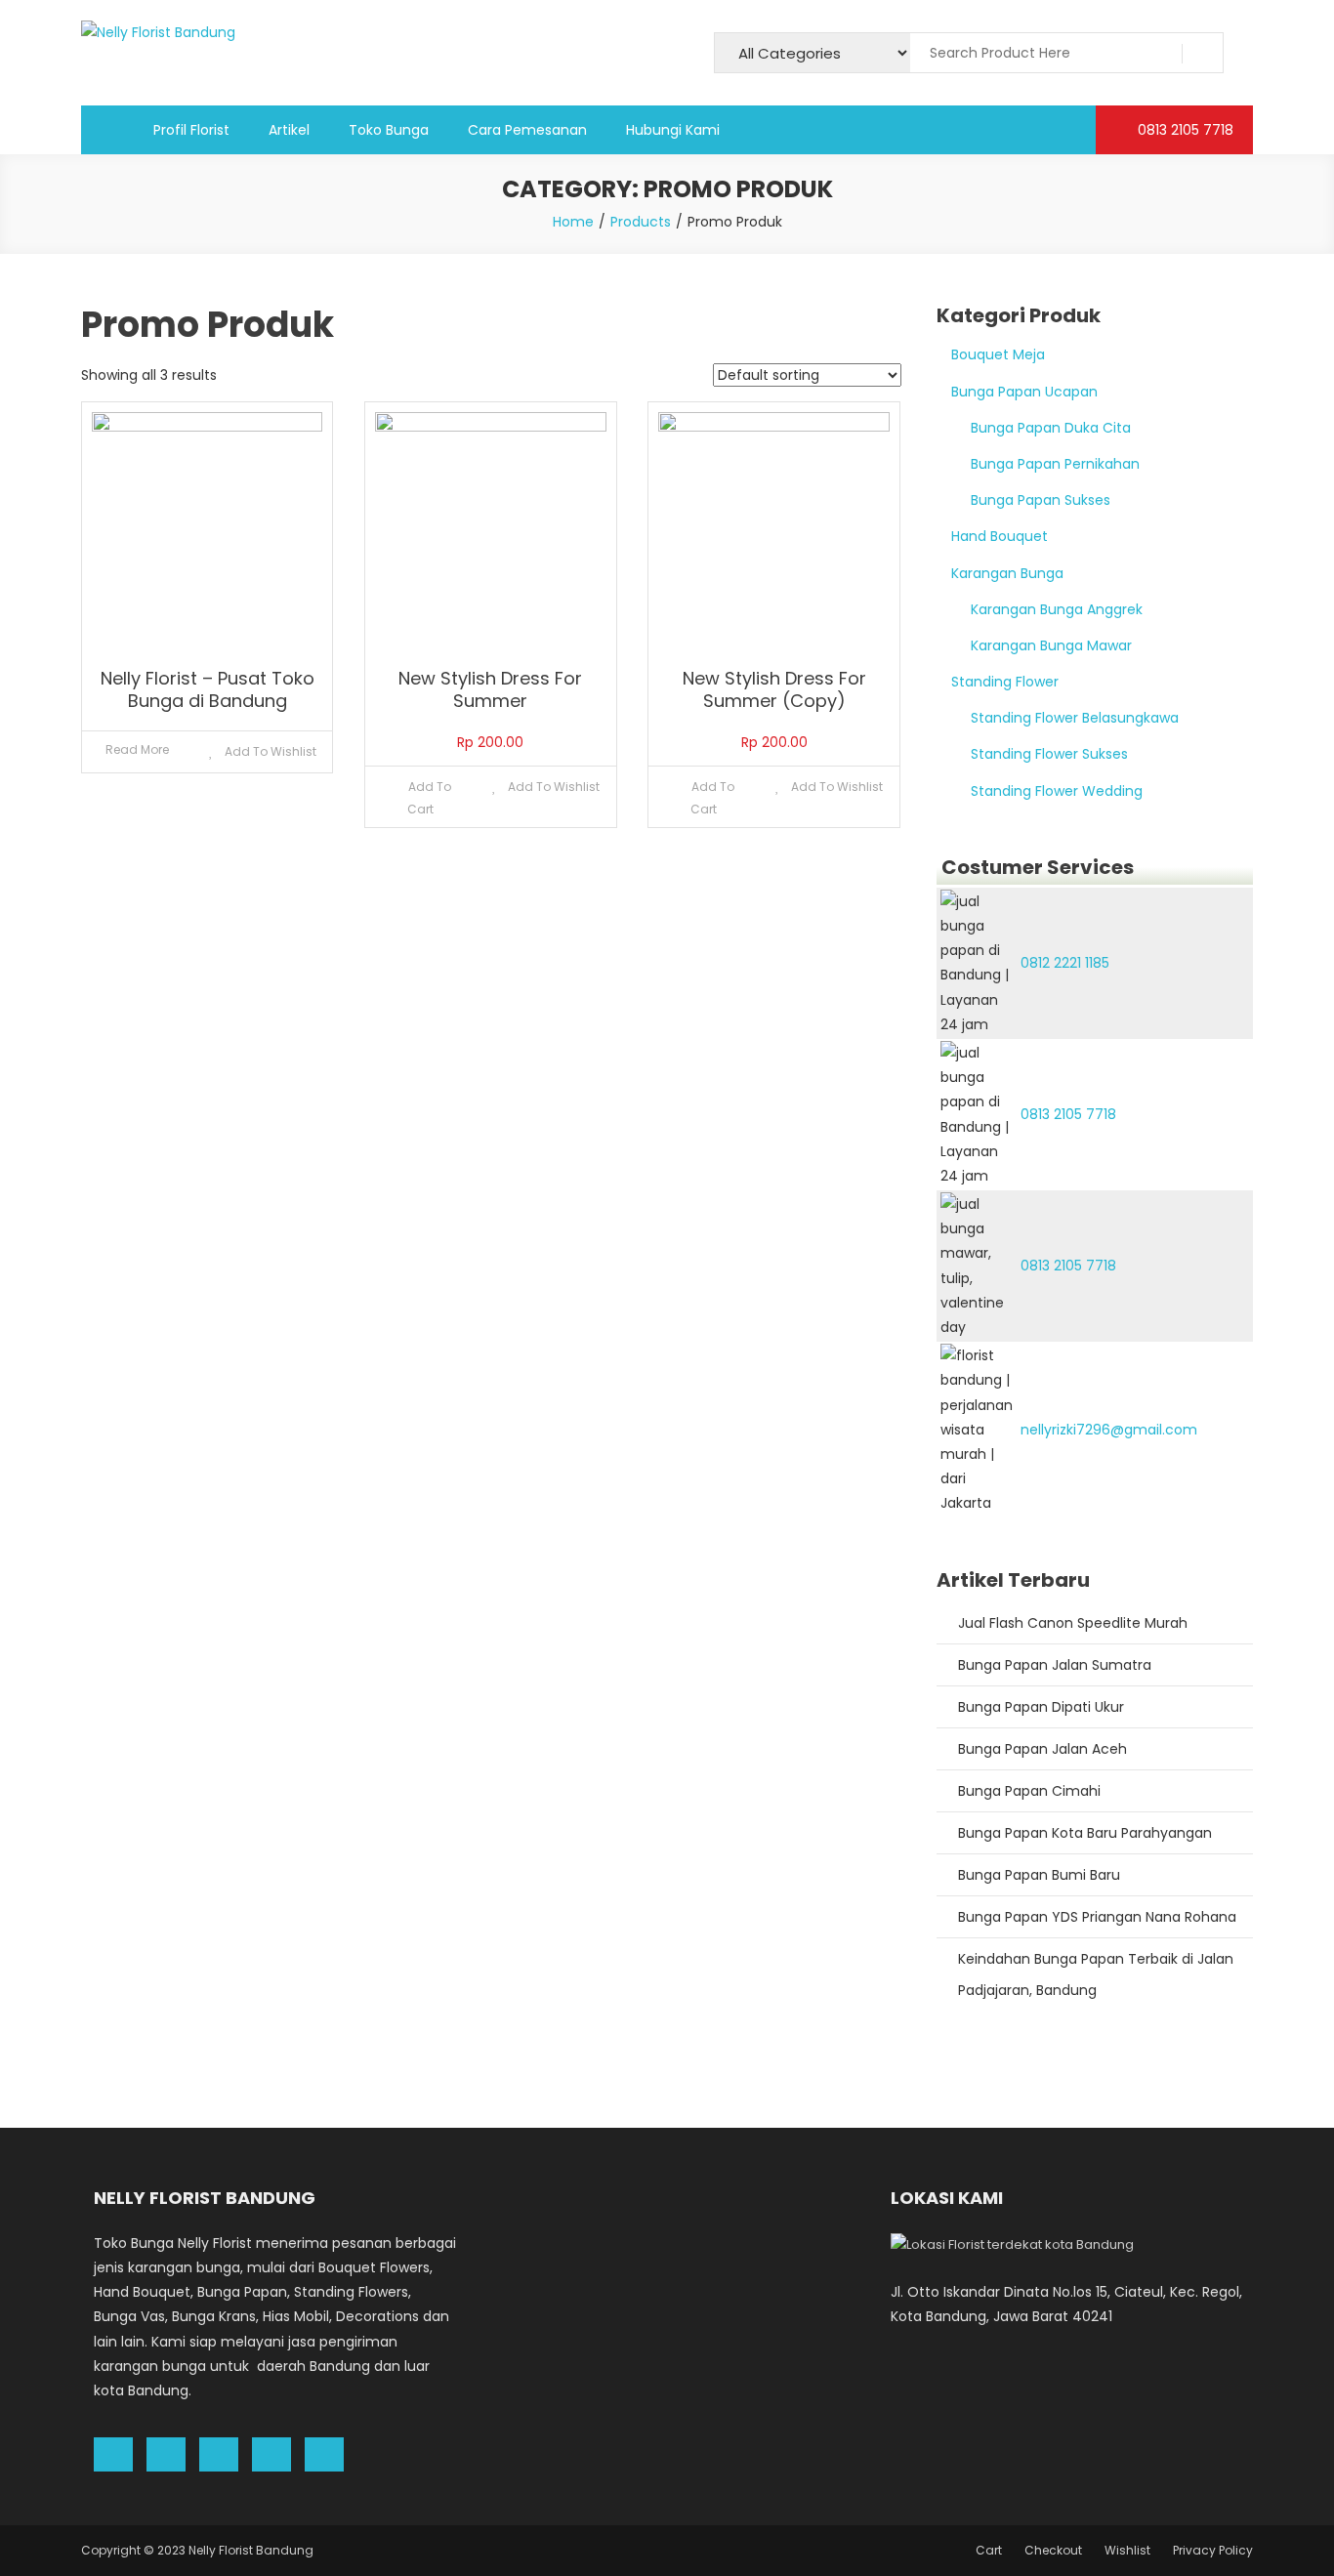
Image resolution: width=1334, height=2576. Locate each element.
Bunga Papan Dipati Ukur (1041, 1707)
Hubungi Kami (673, 130)
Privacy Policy (1213, 2550)
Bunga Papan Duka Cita (1051, 428)
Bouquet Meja (998, 354)
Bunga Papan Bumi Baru (1039, 1875)
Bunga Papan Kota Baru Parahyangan (1085, 1833)
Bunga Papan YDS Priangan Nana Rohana (1097, 1917)
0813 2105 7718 (1184, 130)
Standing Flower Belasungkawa (1075, 718)
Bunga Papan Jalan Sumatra (1055, 1665)
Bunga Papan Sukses (1041, 500)
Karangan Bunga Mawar (1051, 645)
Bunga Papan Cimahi (1029, 1791)
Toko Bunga (389, 130)
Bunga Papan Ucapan (1024, 392)
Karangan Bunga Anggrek (1057, 609)
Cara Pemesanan (527, 130)
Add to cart (429, 798)
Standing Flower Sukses (1049, 754)
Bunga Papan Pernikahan (1055, 464)
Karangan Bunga (1007, 573)
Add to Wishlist (269, 751)
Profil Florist (191, 130)
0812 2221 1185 (1065, 963)
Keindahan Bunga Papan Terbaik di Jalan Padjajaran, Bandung (1096, 1974)
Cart (989, 2550)
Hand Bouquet (1000, 536)
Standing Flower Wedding (1057, 791)
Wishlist (1127, 2550)
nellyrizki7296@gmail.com (1109, 1430)
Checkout (1053, 2550)
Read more (137, 749)
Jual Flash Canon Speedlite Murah (1073, 1623)
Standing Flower (1005, 682)
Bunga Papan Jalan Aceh (1042, 1749)
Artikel (289, 130)
